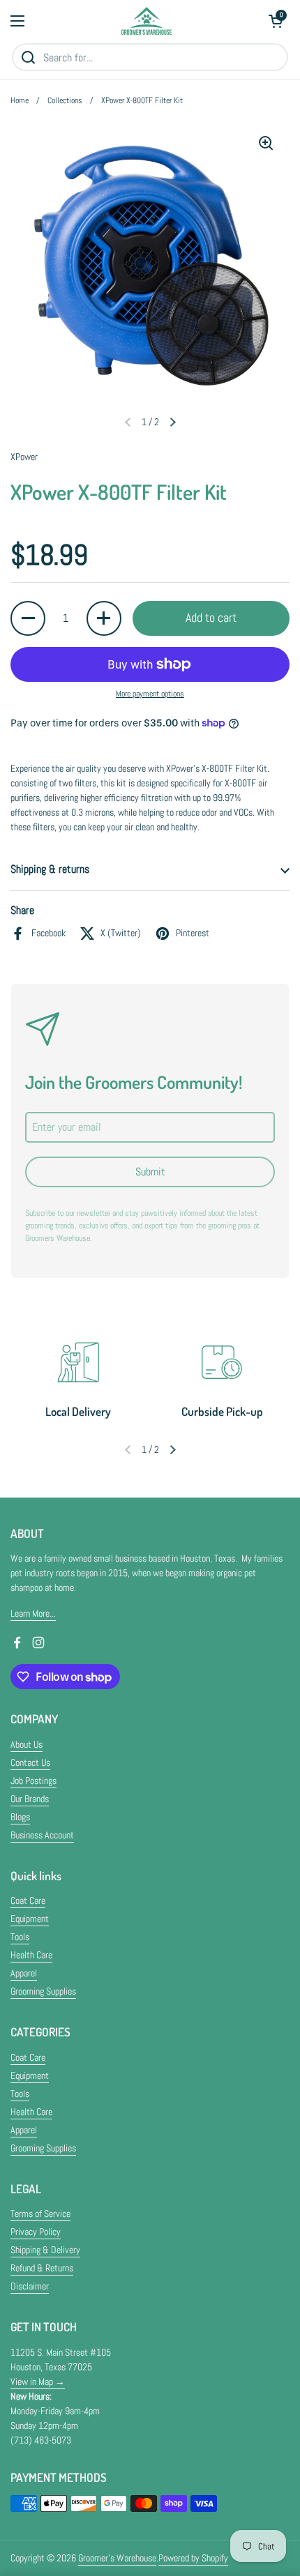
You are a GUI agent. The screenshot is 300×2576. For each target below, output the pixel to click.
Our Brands (30, 1799)
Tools (20, 1937)
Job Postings (33, 1781)
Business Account (42, 1835)
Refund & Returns (42, 2268)
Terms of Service (40, 2213)
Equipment (30, 1919)
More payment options (150, 694)
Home (20, 100)
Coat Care (28, 1900)
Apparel (24, 1973)
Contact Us (30, 1762)
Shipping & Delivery (45, 2250)
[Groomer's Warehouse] (147, 21)
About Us (27, 1744)
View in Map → (38, 2381)
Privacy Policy (36, 2232)
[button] (276, 21)
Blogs (20, 1817)
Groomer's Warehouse (117, 2558)
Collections (65, 100)
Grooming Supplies (43, 1991)
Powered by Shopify (193, 2558)
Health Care (31, 1955)
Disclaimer (30, 2286)
